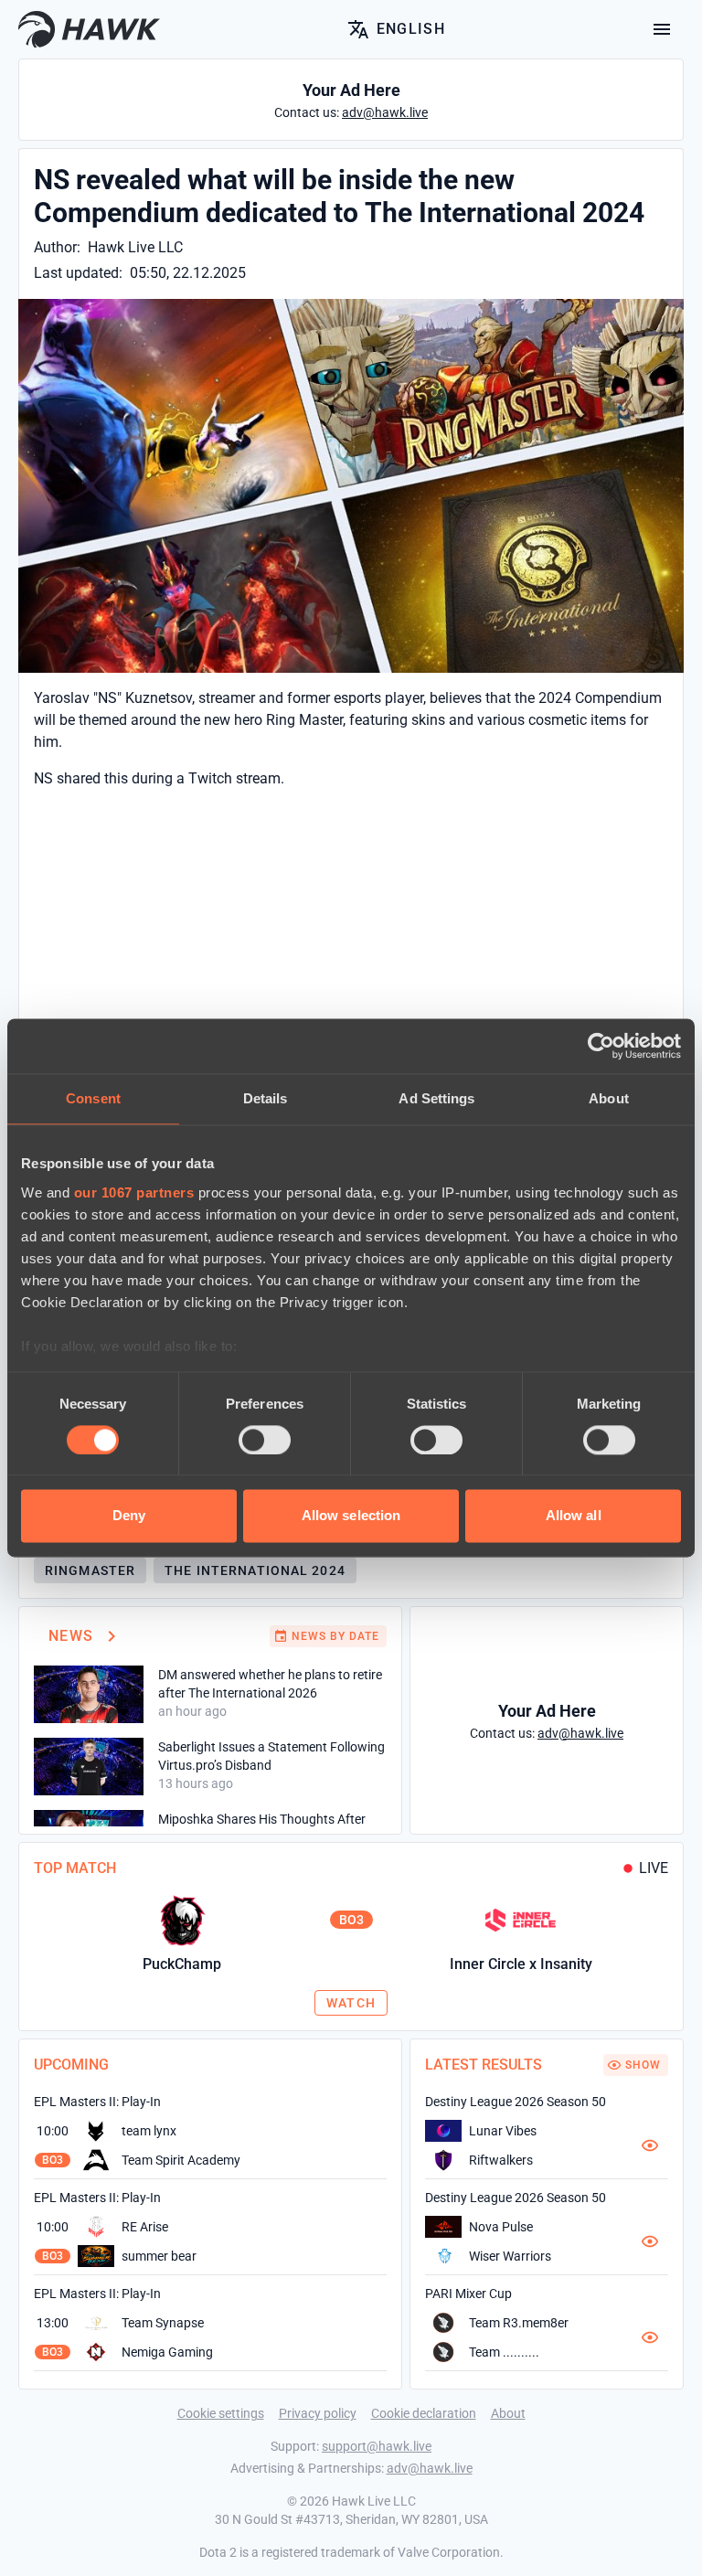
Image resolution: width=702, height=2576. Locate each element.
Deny (129, 1516)
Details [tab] (266, 1098)
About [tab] (609, 1098)
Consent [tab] (93, 1098)
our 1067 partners (134, 1192)
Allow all (574, 1516)
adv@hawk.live (430, 2468)
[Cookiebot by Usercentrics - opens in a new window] (601, 1046)
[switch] (265, 1440)
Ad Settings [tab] (436, 1098)
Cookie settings (221, 2413)
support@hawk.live (377, 2446)
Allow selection (351, 1516)
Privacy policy (318, 2413)
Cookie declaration (424, 2413)
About (508, 2413)
